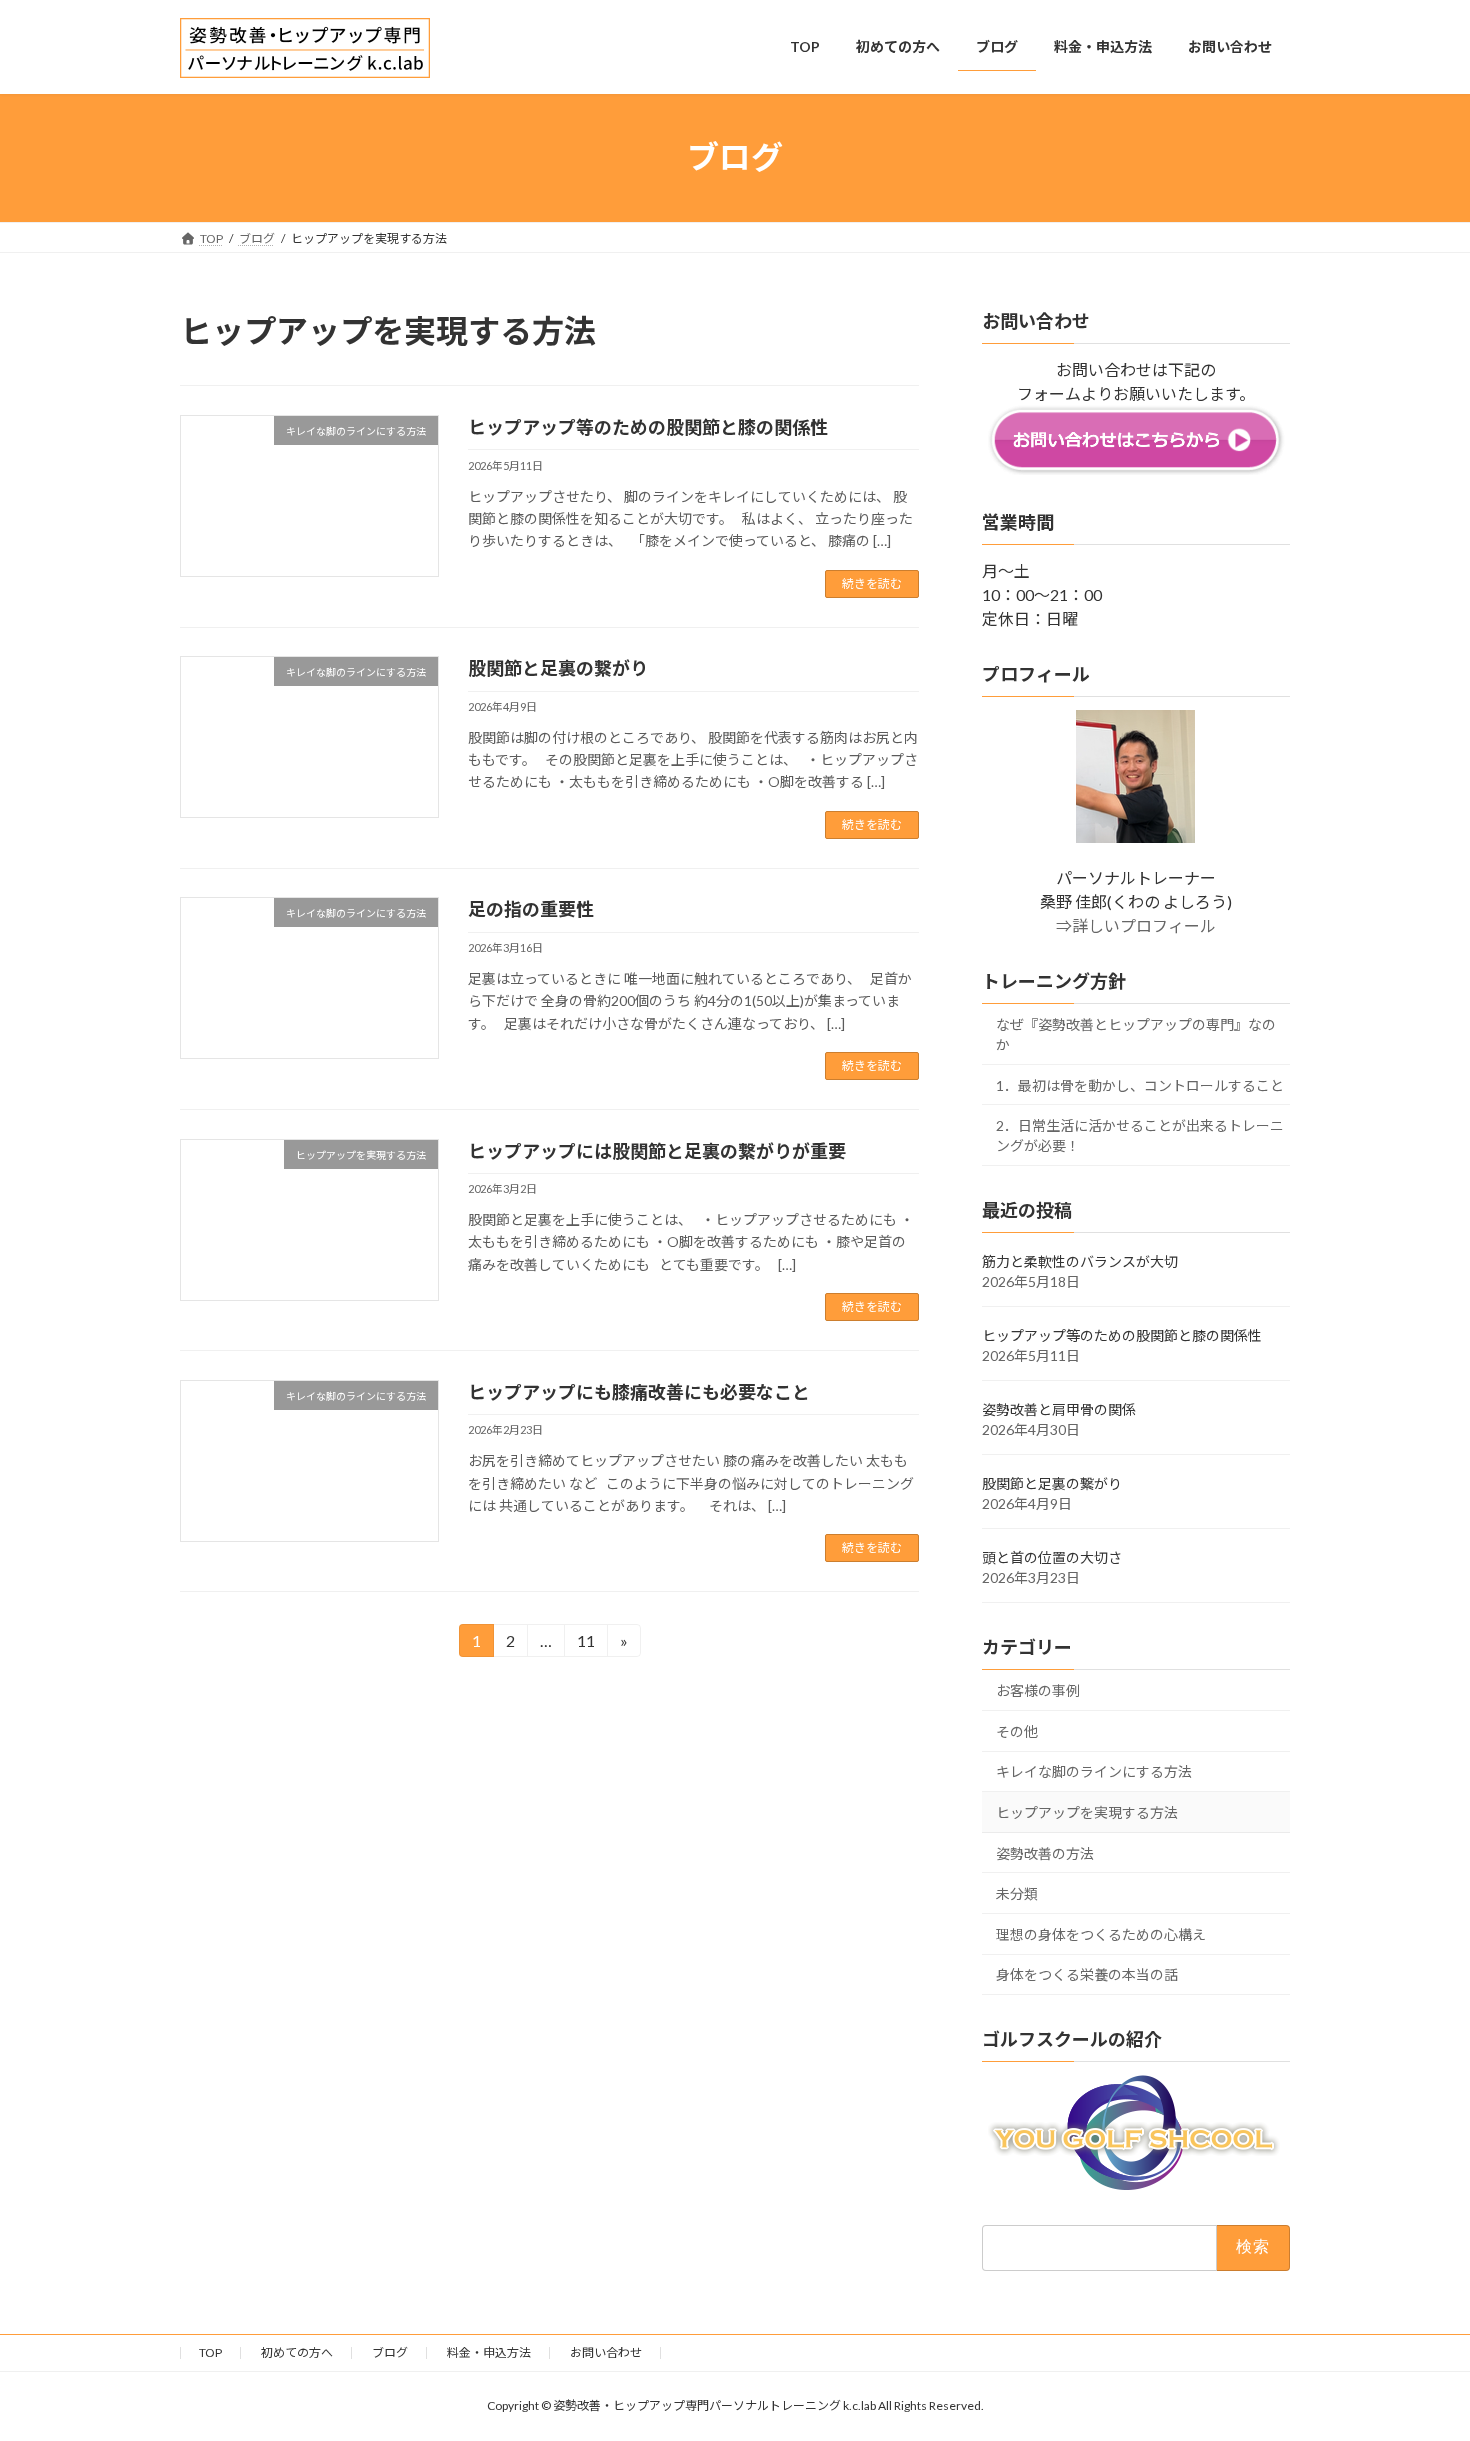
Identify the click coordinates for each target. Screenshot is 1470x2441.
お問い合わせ (606, 2352)
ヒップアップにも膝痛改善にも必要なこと (639, 1392)
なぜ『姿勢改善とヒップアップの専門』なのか (1136, 1034)
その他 (1017, 1730)
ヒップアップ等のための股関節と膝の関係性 (648, 427)
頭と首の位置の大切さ (1052, 1557)
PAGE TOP (1417, 2349)
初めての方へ (297, 2352)
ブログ (390, 2352)
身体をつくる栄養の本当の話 (1087, 1974)
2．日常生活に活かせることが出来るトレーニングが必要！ (1140, 1135)
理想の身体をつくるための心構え (1101, 1933)
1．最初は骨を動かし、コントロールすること (1140, 1084)
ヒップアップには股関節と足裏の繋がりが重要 (657, 1151)
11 (585, 1644)
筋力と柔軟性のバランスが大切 (1080, 1261)
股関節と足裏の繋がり (558, 668)
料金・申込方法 (489, 2352)
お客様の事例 (1038, 1690)
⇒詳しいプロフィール (1136, 925)
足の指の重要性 (531, 909)
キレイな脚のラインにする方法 (1094, 1771)
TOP (210, 2352)
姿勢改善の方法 (1045, 1852)
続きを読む (872, 583)
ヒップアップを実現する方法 (1087, 1812)
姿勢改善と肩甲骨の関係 (1059, 1409)
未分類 (1017, 1893)
